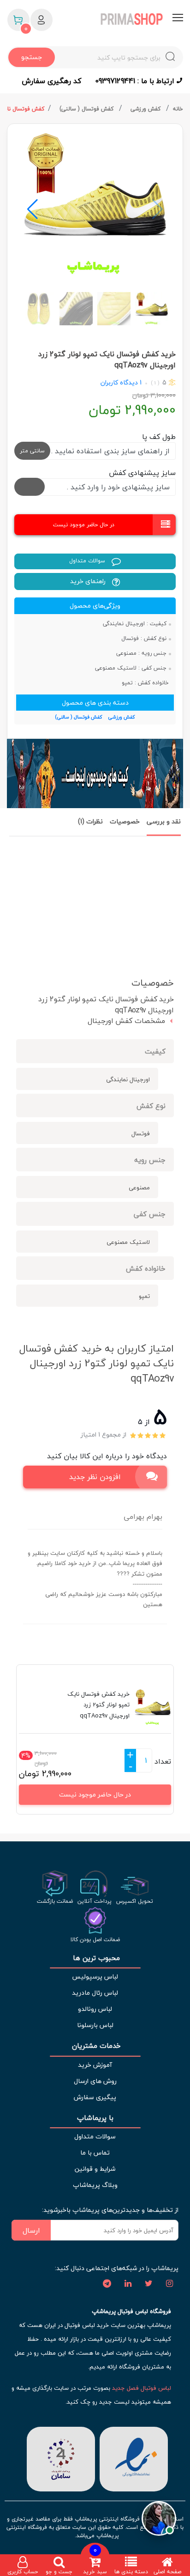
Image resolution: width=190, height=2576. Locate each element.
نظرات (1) (90, 821)
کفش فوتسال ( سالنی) (87, 109)
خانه (178, 109)
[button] (33, 209)
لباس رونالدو (95, 2009)
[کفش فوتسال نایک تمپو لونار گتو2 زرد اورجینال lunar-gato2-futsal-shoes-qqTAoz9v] (95, 205)
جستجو (32, 57)
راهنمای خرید (89, 581)
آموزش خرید (95, 2065)
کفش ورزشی (146, 109)
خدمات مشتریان (95, 2046)
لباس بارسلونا (95, 2025)
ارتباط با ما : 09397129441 (136, 81)
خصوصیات (125, 821)
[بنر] (95, 773)
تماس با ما (95, 2153)
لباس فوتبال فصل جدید (142, 2388)
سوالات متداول (88, 561)
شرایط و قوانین (95, 2169)
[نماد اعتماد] (134, 2458)
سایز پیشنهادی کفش (142, 473)
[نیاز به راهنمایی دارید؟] (159, 2517)
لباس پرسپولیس (95, 1976)
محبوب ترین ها (95, 1958)
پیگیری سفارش (95, 2097)
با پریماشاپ (95, 2118)
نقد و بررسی (164, 821)
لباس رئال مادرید (95, 1993)
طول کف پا (159, 437)
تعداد (163, 1761)
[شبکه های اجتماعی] (169, 2284)
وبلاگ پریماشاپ (95, 2185)
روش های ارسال (95, 2081)
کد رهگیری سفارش (51, 81)
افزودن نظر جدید (95, 1477)
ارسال (31, 2230)
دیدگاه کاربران (119, 382)
